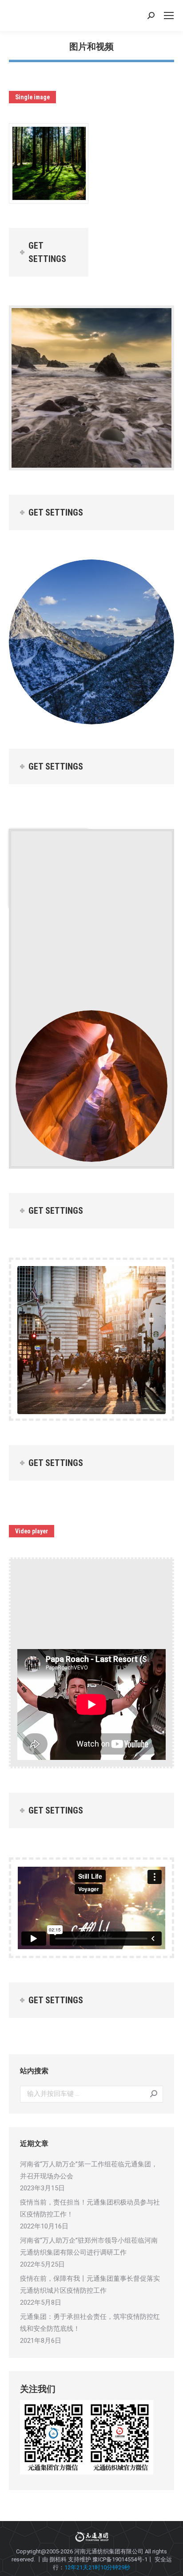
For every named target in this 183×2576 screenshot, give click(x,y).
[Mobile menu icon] (169, 16)
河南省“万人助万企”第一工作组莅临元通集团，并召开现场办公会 (89, 2170)
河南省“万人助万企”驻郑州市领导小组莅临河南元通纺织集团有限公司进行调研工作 (89, 2246)
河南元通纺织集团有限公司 (109, 2551)
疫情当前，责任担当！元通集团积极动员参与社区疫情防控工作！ (90, 2208)
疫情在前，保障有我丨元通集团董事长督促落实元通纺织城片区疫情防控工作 (90, 2285)
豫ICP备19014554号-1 (120, 2559)
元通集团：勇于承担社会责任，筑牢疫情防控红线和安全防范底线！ (90, 2323)
